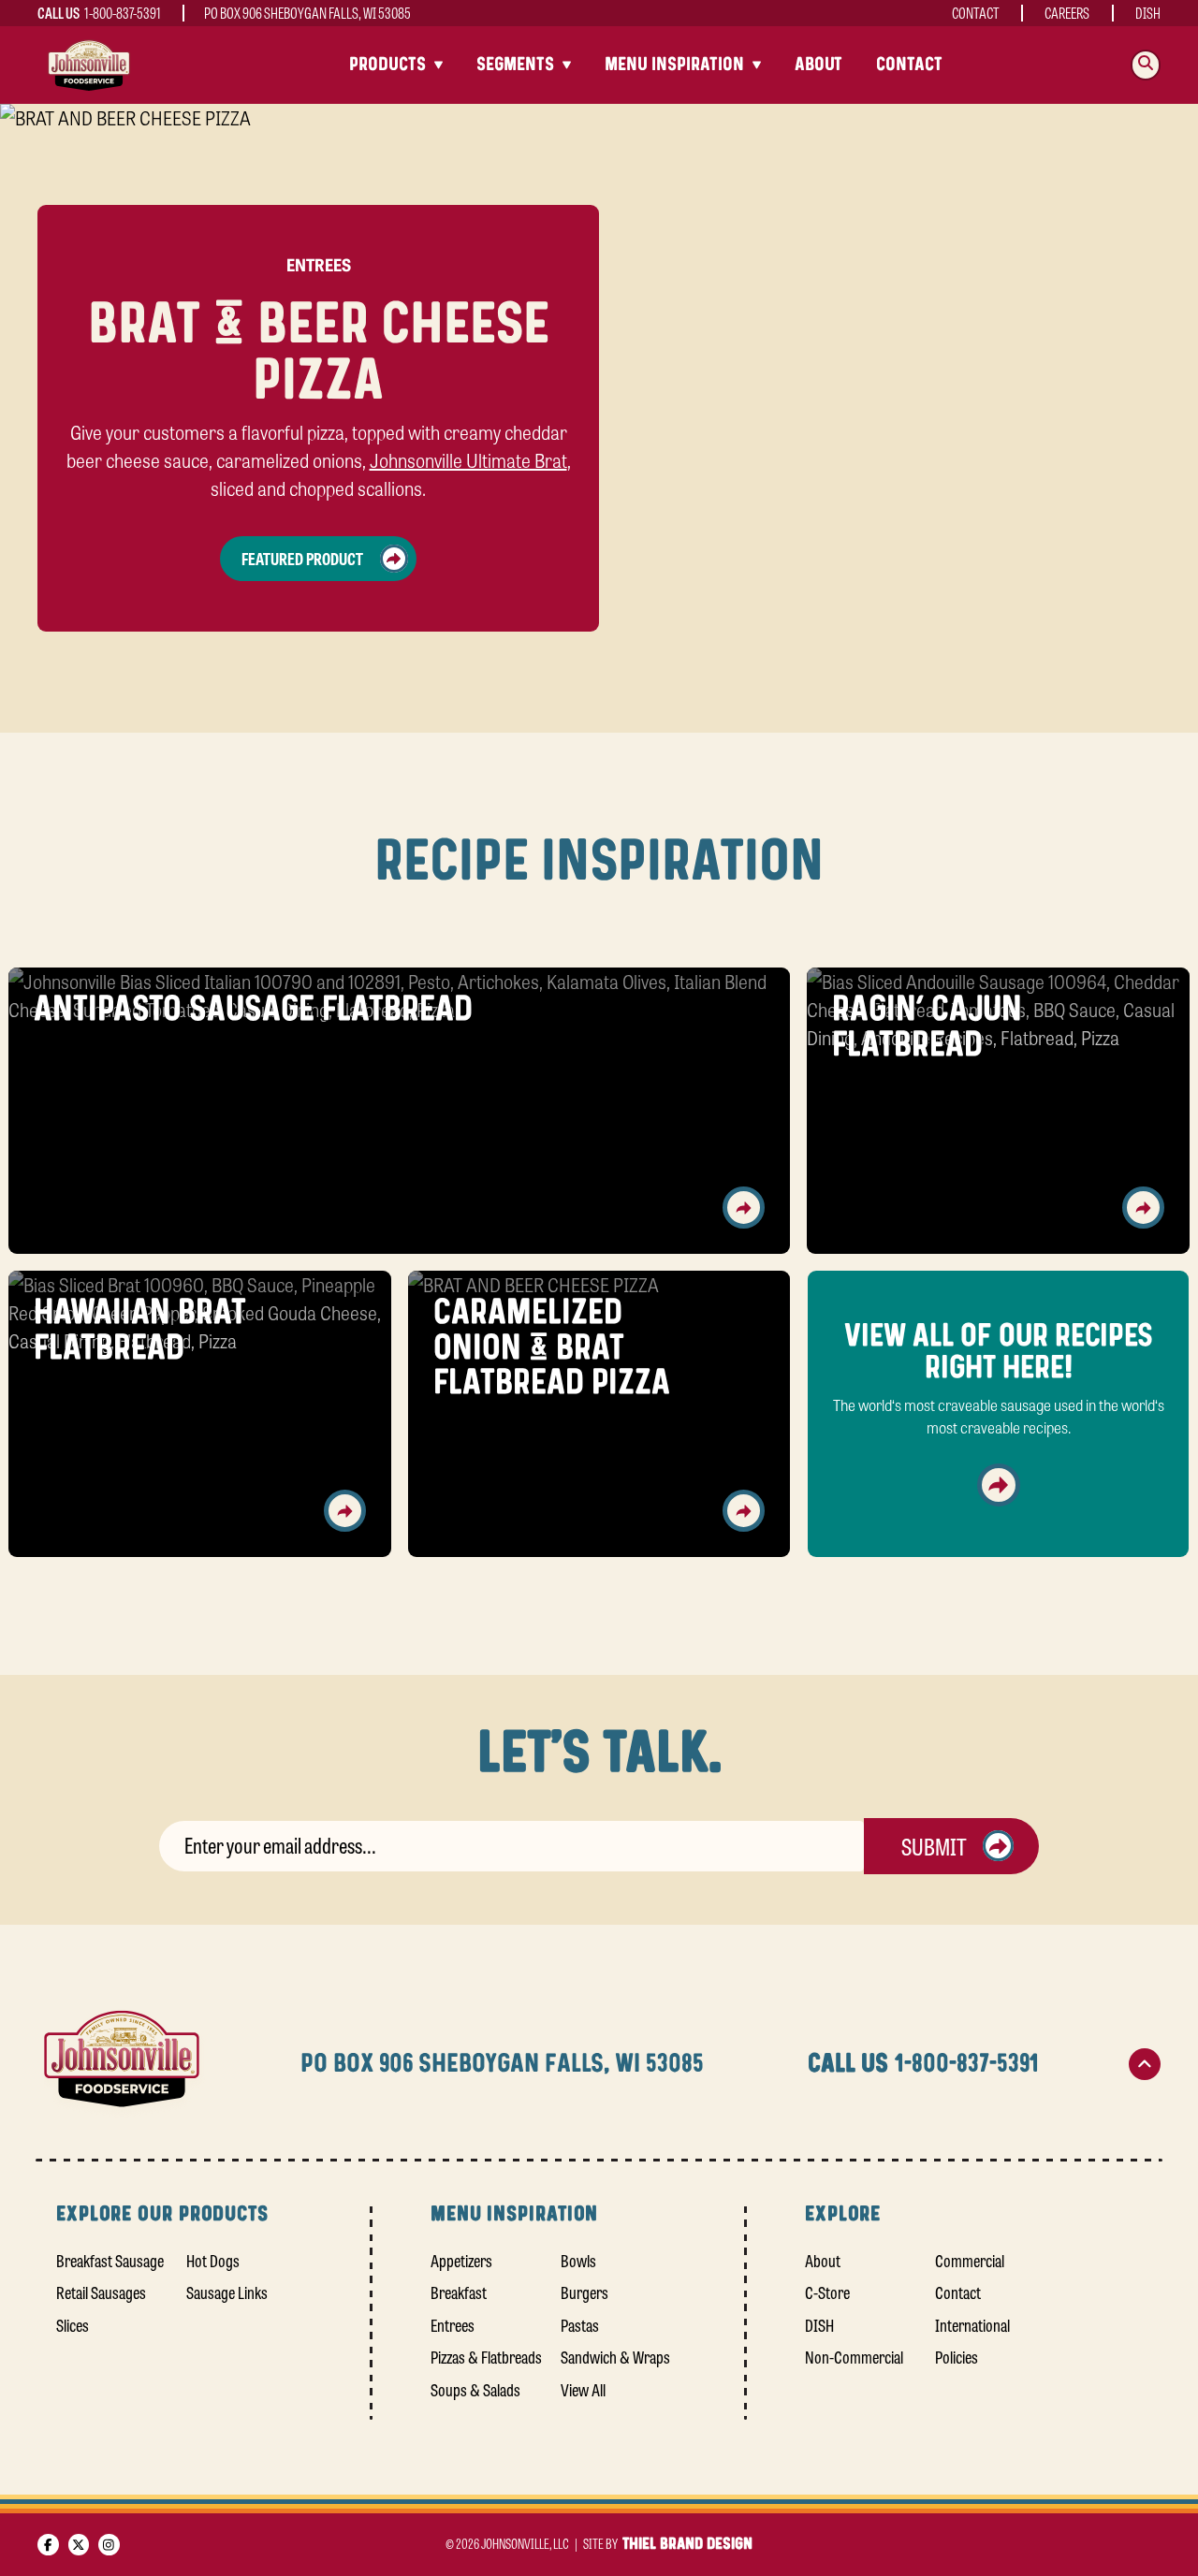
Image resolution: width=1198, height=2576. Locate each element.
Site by (667, 2543)
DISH (1148, 13)
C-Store (827, 2292)
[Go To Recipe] (744, 1208)
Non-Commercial (854, 2356)
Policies (957, 2356)
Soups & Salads (475, 2389)
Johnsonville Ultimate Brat (468, 460)
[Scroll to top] (1145, 2064)
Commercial (970, 2260)
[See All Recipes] (999, 1485)
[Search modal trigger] (1146, 65)
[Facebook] (48, 2545)
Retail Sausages (101, 2292)
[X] (79, 2545)
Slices (73, 2324)
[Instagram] (109, 2545)
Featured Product (302, 558)
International (972, 2324)
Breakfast (459, 2292)
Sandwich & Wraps (615, 2356)
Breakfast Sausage (110, 2260)
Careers (1067, 13)
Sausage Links (227, 2292)
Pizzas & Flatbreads (486, 2356)
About (818, 65)
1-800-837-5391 (123, 13)
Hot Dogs (213, 2260)
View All (583, 2389)
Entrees (453, 2324)
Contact (976, 13)
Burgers (584, 2292)
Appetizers (461, 2260)
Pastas (580, 2324)
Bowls (578, 2260)
